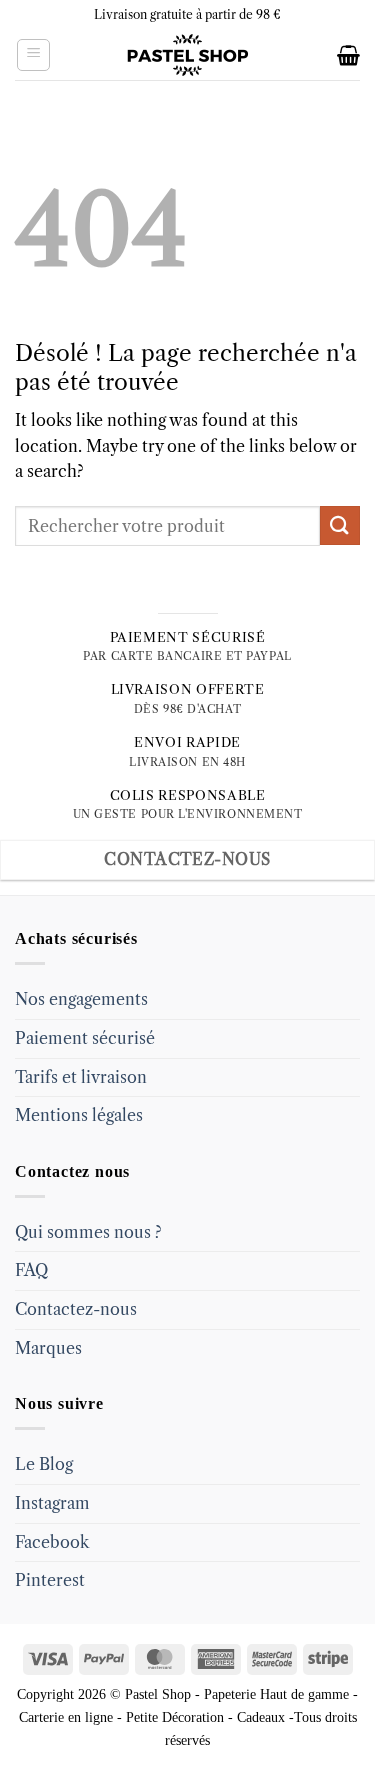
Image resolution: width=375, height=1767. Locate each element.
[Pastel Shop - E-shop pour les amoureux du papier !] (188, 55)
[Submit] (340, 525)
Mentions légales (79, 1115)
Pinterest (50, 1580)
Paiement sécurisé (85, 1038)
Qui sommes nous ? (88, 1232)
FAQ (31, 1270)
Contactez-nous (76, 1309)
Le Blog (44, 1464)
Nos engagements (81, 999)
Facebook (52, 1542)
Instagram (52, 1503)
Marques (48, 1348)
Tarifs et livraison (81, 1077)
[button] (33, 55)
